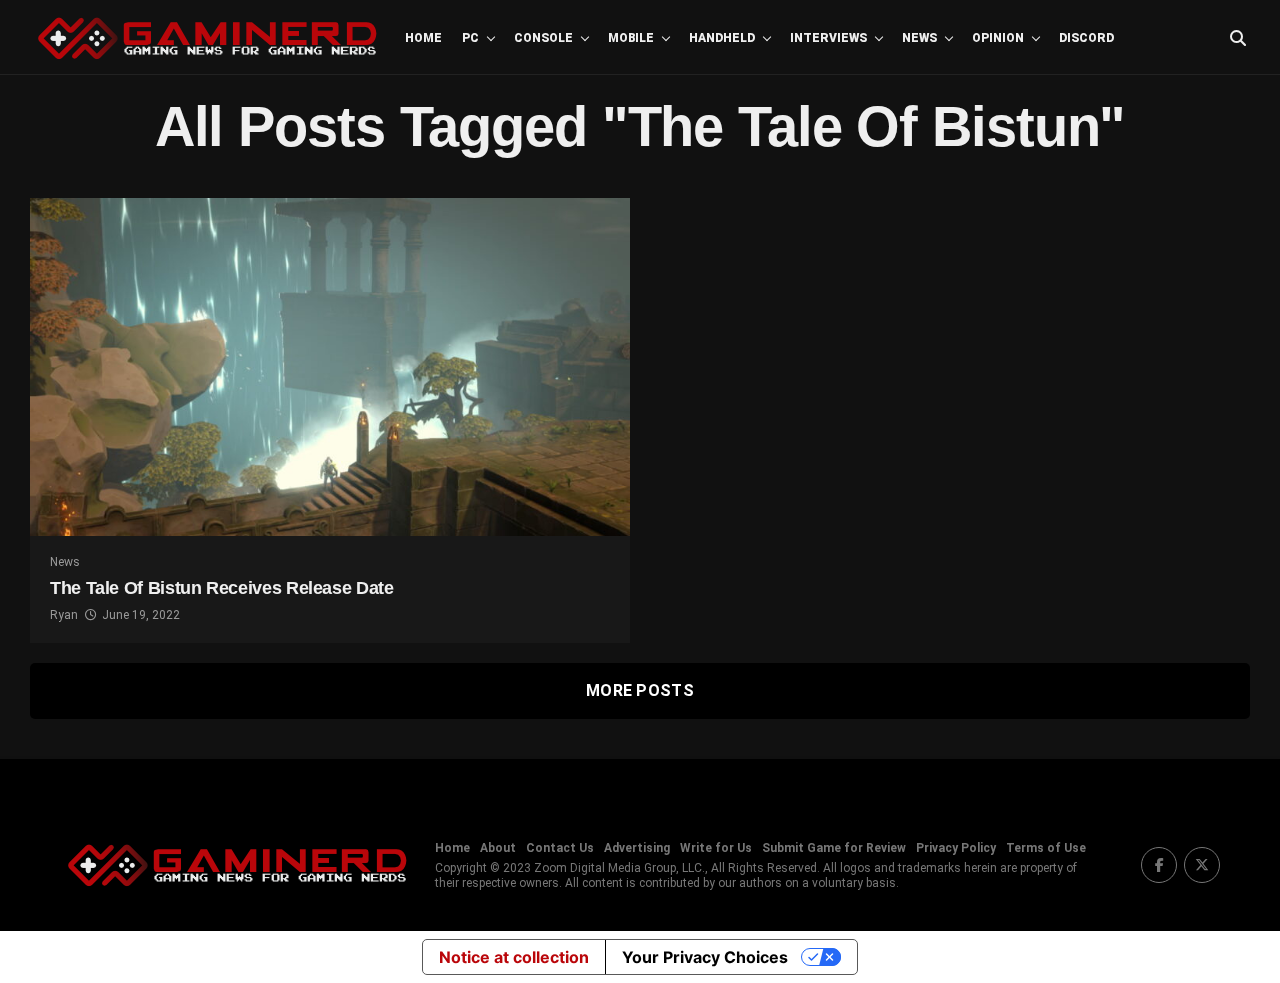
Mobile (631, 38)
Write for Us (716, 848)
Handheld (722, 38)
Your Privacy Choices (705, 957)
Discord (1086, 38)
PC (470, 38)
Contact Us (560, 848)
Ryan (64, 615)
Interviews (828, 38)
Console (543, 38)
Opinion (998, 38)
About (498, 848)
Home (423, 38)
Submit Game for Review (834, 848)
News (919, 38)
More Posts (640, 690)
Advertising (637, 848)
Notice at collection (514, 957)
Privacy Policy (956, 848)
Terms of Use (1046, 848)
